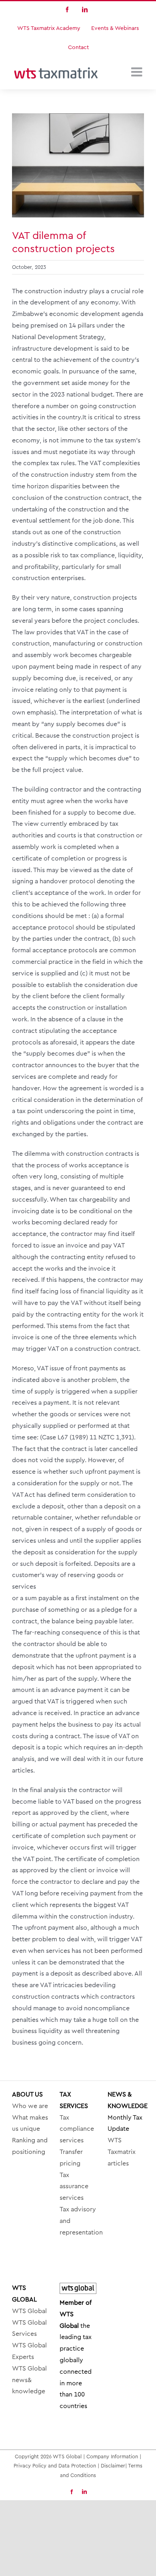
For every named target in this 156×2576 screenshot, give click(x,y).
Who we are (30, 2106)
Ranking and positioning (30, 2146)
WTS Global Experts (29, 2351)
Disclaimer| (114, 2466)
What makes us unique (30, 2123)
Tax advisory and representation (78, 2221)
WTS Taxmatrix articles (122, 2152)
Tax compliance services (77, 2129)
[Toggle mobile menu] (138, 72)
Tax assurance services (74, 2187)
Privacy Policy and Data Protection (55, 2466)
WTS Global (29, 2311)
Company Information (112, 2457)
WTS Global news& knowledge (29, 2380)
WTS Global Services (29, 2328)
